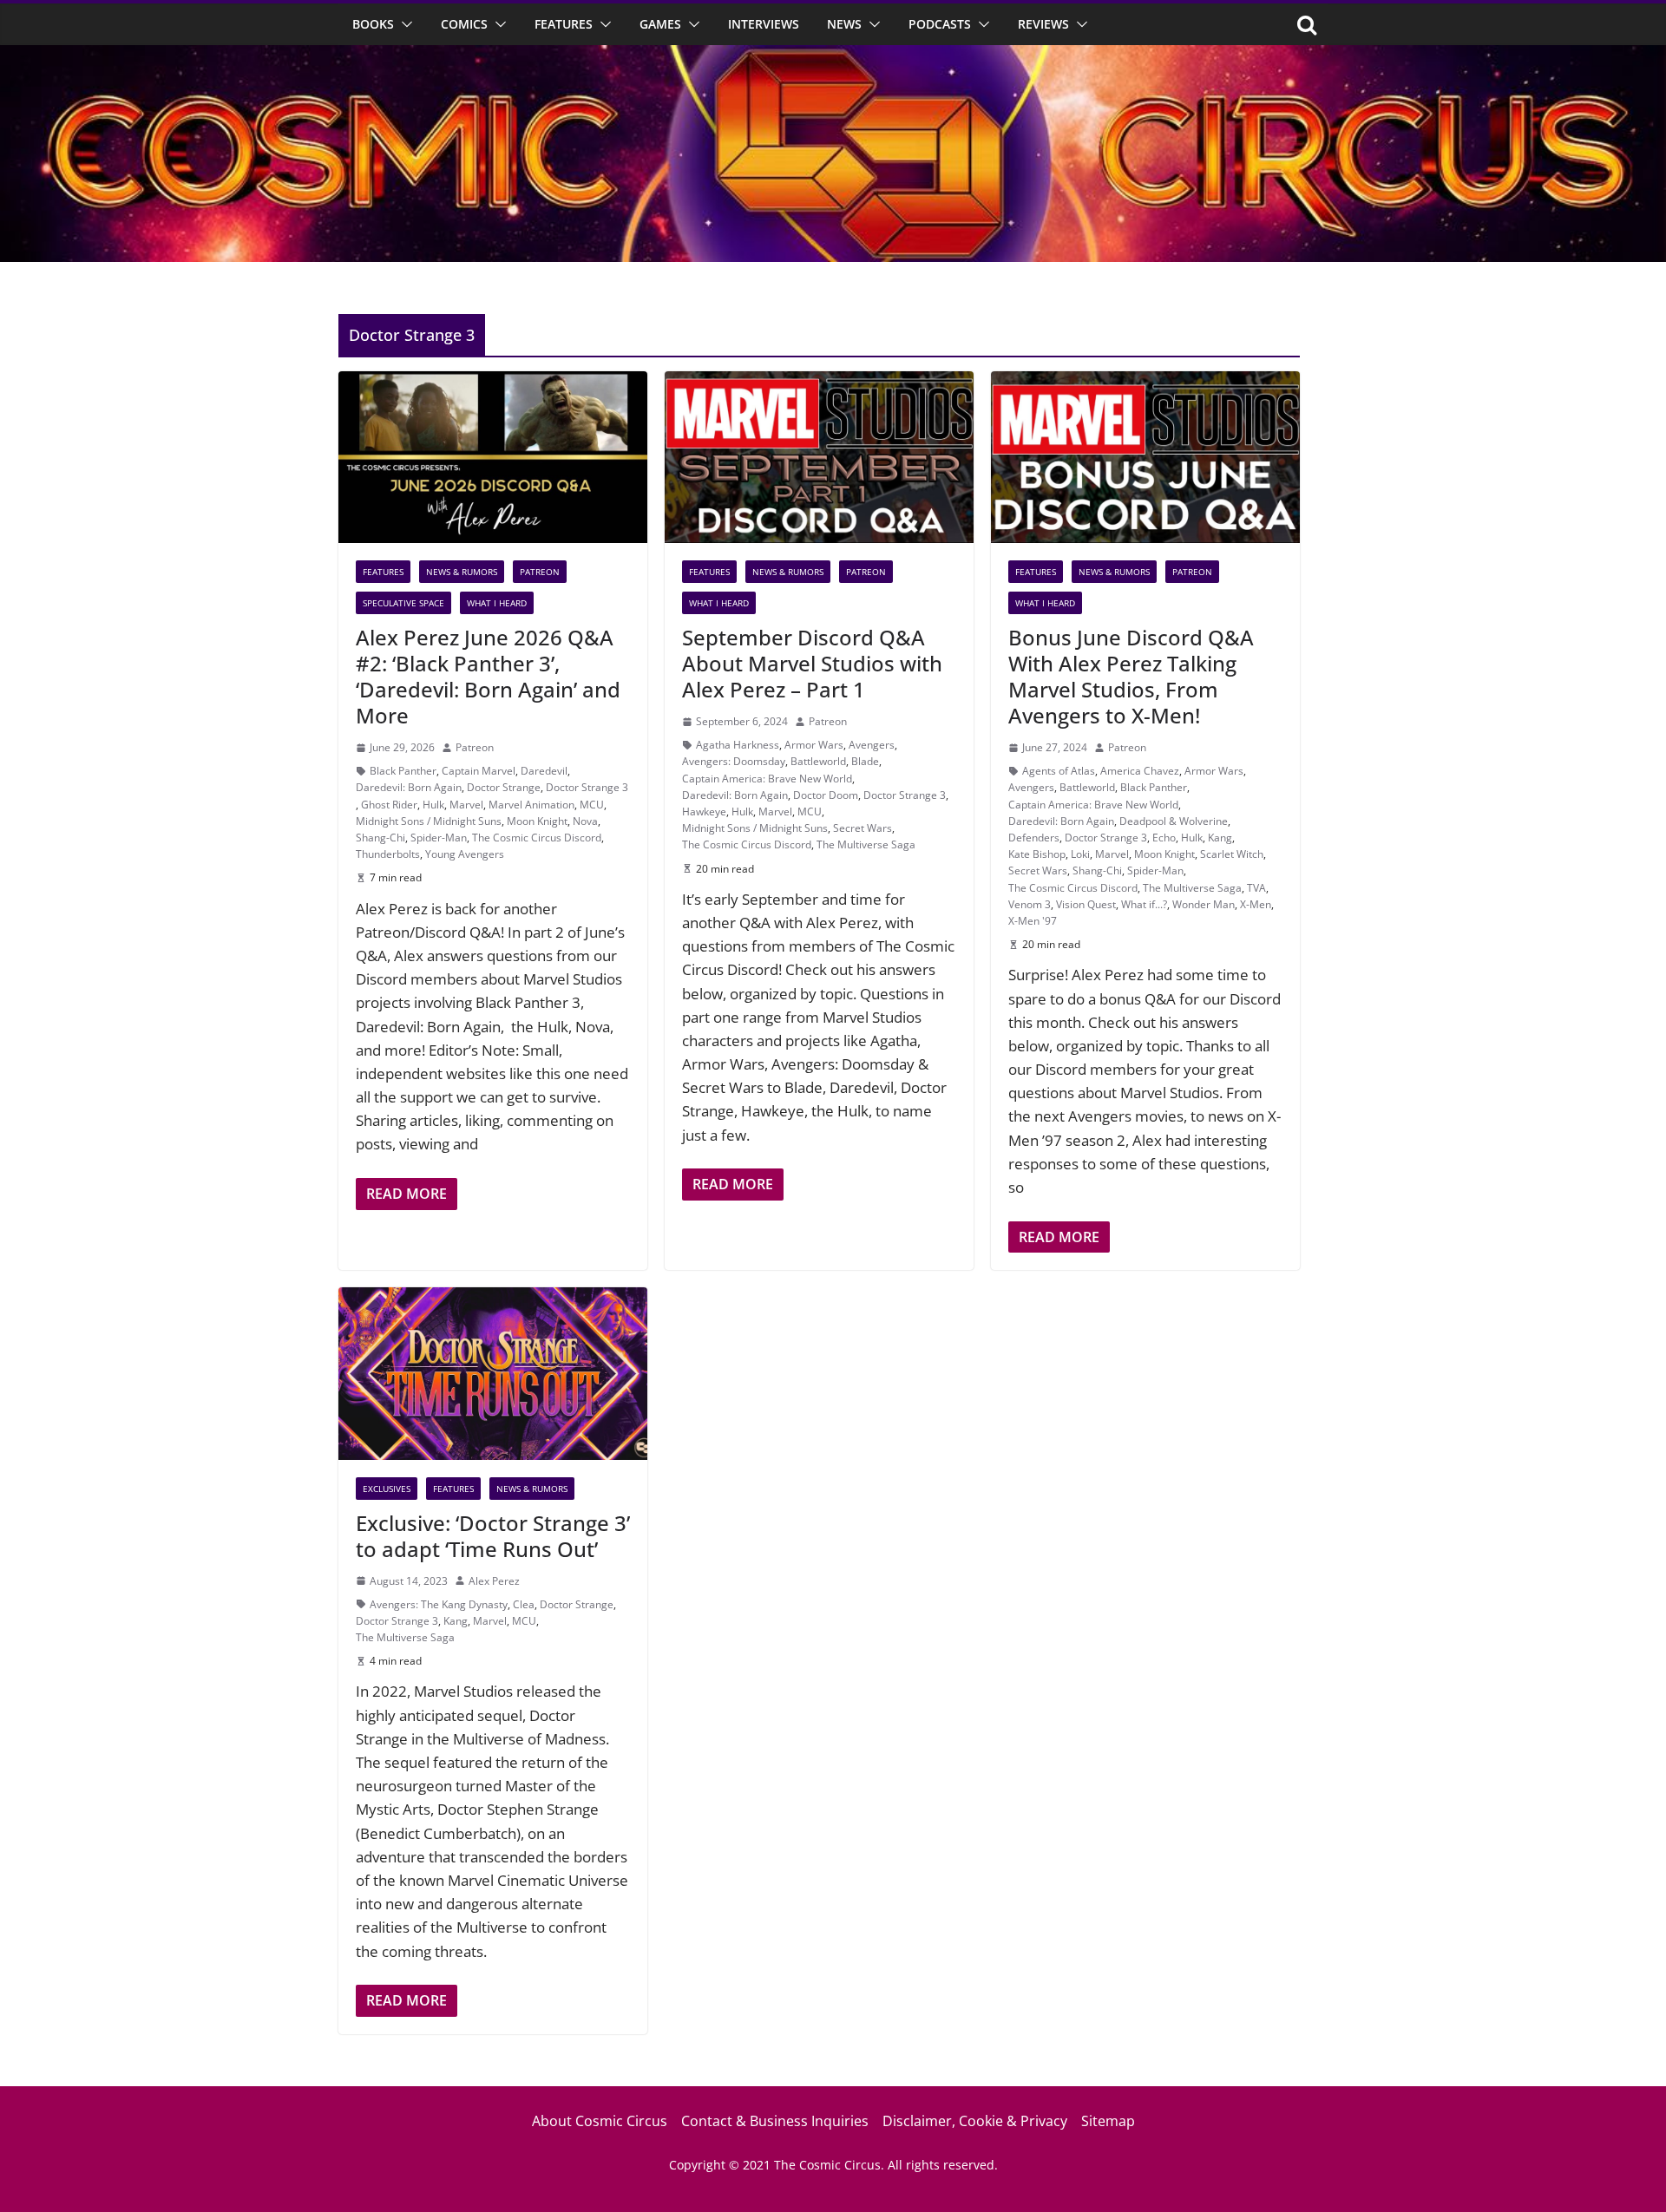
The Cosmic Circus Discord (537, 838)
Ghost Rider (389, 805)
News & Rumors (462, 572)
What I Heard (497, 603)
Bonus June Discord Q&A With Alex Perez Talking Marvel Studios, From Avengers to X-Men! (1131, 676)
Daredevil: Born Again (409, 787)
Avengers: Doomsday (734, 761)
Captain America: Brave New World (767, 779)
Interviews (764, 24)
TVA (1256, 888)
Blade (865, 761)
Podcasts (940, 24)
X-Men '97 (1033, 921)
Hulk (433, 805)
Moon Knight (537, 821)
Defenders (1034, 838)
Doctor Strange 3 (587, 787)
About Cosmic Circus (600, 2121)
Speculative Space (403, 603)
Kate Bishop (1037, 854)
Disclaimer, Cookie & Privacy (975, 2121)
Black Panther (403, 771)
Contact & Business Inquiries (775, 2121)
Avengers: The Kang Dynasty (439, 1604)
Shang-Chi (380, 838)
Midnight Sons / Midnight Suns (429, 821)
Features (564, 24)
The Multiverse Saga (866, 844)
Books (373, 24)
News (844, 24)
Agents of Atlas (1059, 771)
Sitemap (1108, 2121)
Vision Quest (1086, 904)
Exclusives (387, 1489)
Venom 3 (1030, 904)
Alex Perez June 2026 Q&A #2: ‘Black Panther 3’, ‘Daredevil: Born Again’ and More (488, 676)
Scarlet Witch (1232, 854)
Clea (524, 1604)
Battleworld (818, 761)
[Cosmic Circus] (833, 57)
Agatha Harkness (738, 745)
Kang (1220, 838)
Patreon (540, 572)
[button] (403, 24)
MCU (592, 805)
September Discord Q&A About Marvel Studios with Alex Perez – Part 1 (812, 663)
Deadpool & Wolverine (1174, 821)
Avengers (872, 745)
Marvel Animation (531, 805)
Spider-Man (439, 838)
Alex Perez (494, 1581)
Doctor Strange (504, 787)
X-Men (1256, 904)
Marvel (466, 805)
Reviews (1043, 24)
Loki (1080, 854)
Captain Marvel (479, 771)
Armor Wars (814, 745)
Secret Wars (863, 828)
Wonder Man (1204, 904)
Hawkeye (704, 812)
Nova (585, 821)
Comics (464, 24)
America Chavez (1140, 771)
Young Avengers (465, 854)
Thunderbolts (388, 854)
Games (660, 24)
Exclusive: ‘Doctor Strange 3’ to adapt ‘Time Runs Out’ (493, 1536)
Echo (1164, 838)
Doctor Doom (826, 795)
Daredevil (544, 771)
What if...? (1144, 904)
